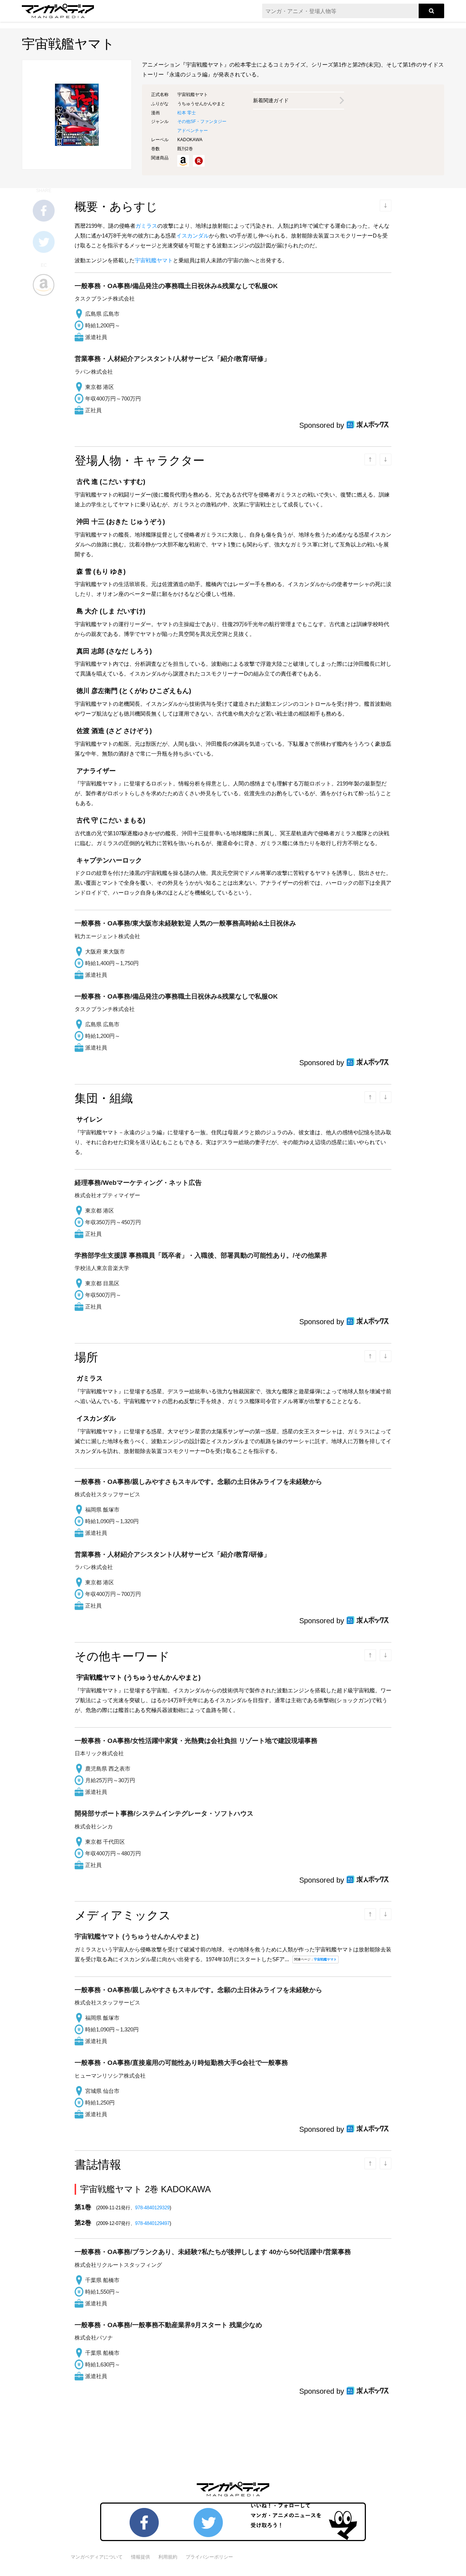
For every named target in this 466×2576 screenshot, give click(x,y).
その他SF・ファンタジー (202, 122)
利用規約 (168, 2557)
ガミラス (146, 226)
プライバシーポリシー (209, 2557)
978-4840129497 (152, 2223)
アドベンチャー (193, 131)
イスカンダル (193, 236)
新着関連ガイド (271, 100)
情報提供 (141, 2557)
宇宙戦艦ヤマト (154, 260)
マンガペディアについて (97, 2557)
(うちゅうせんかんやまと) (137, 1936)
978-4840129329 (152, 2208)
